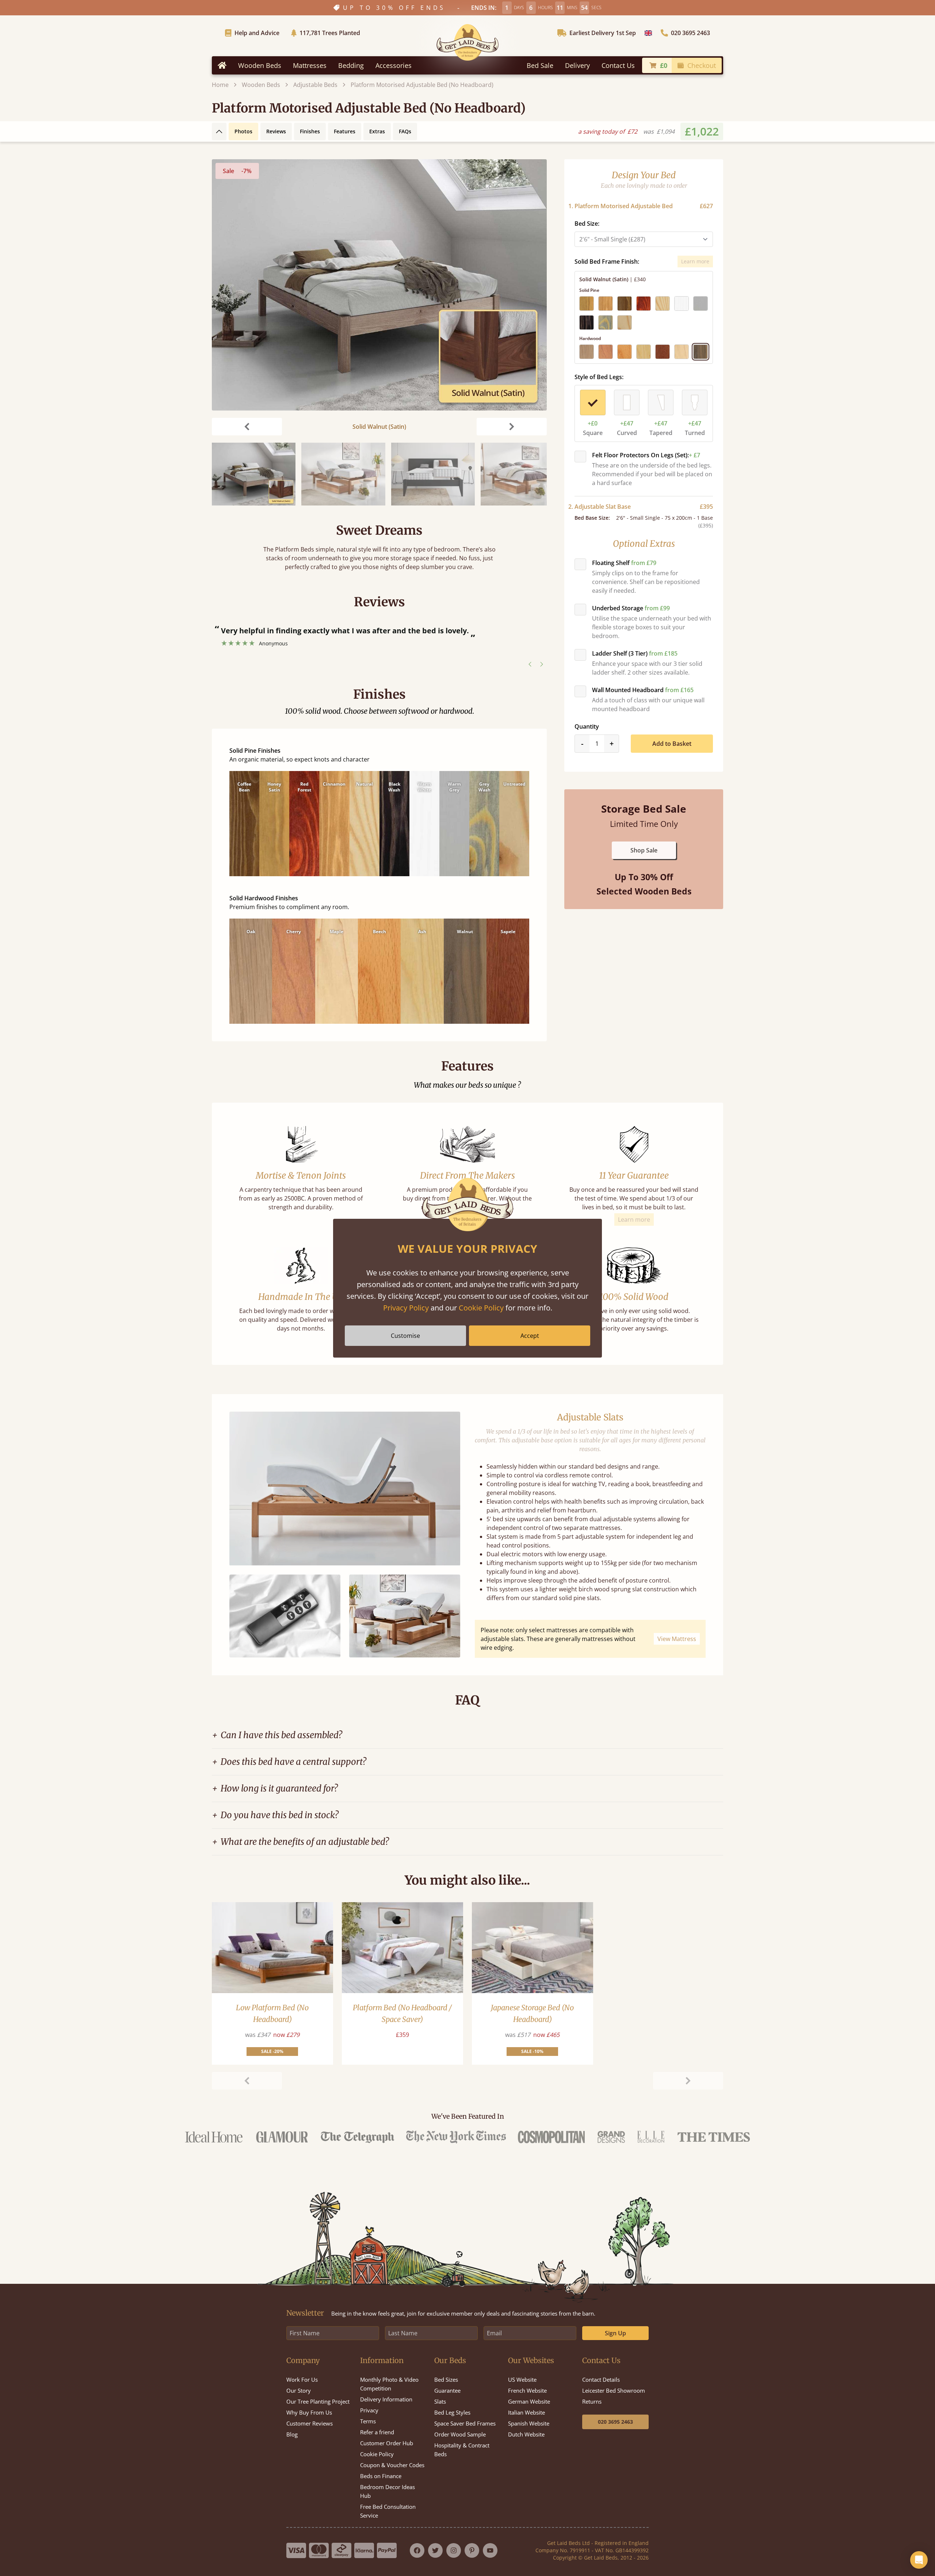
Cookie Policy (481, 1308)
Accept (530, 1336)
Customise (405, 1336)
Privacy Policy (406, 1308)
